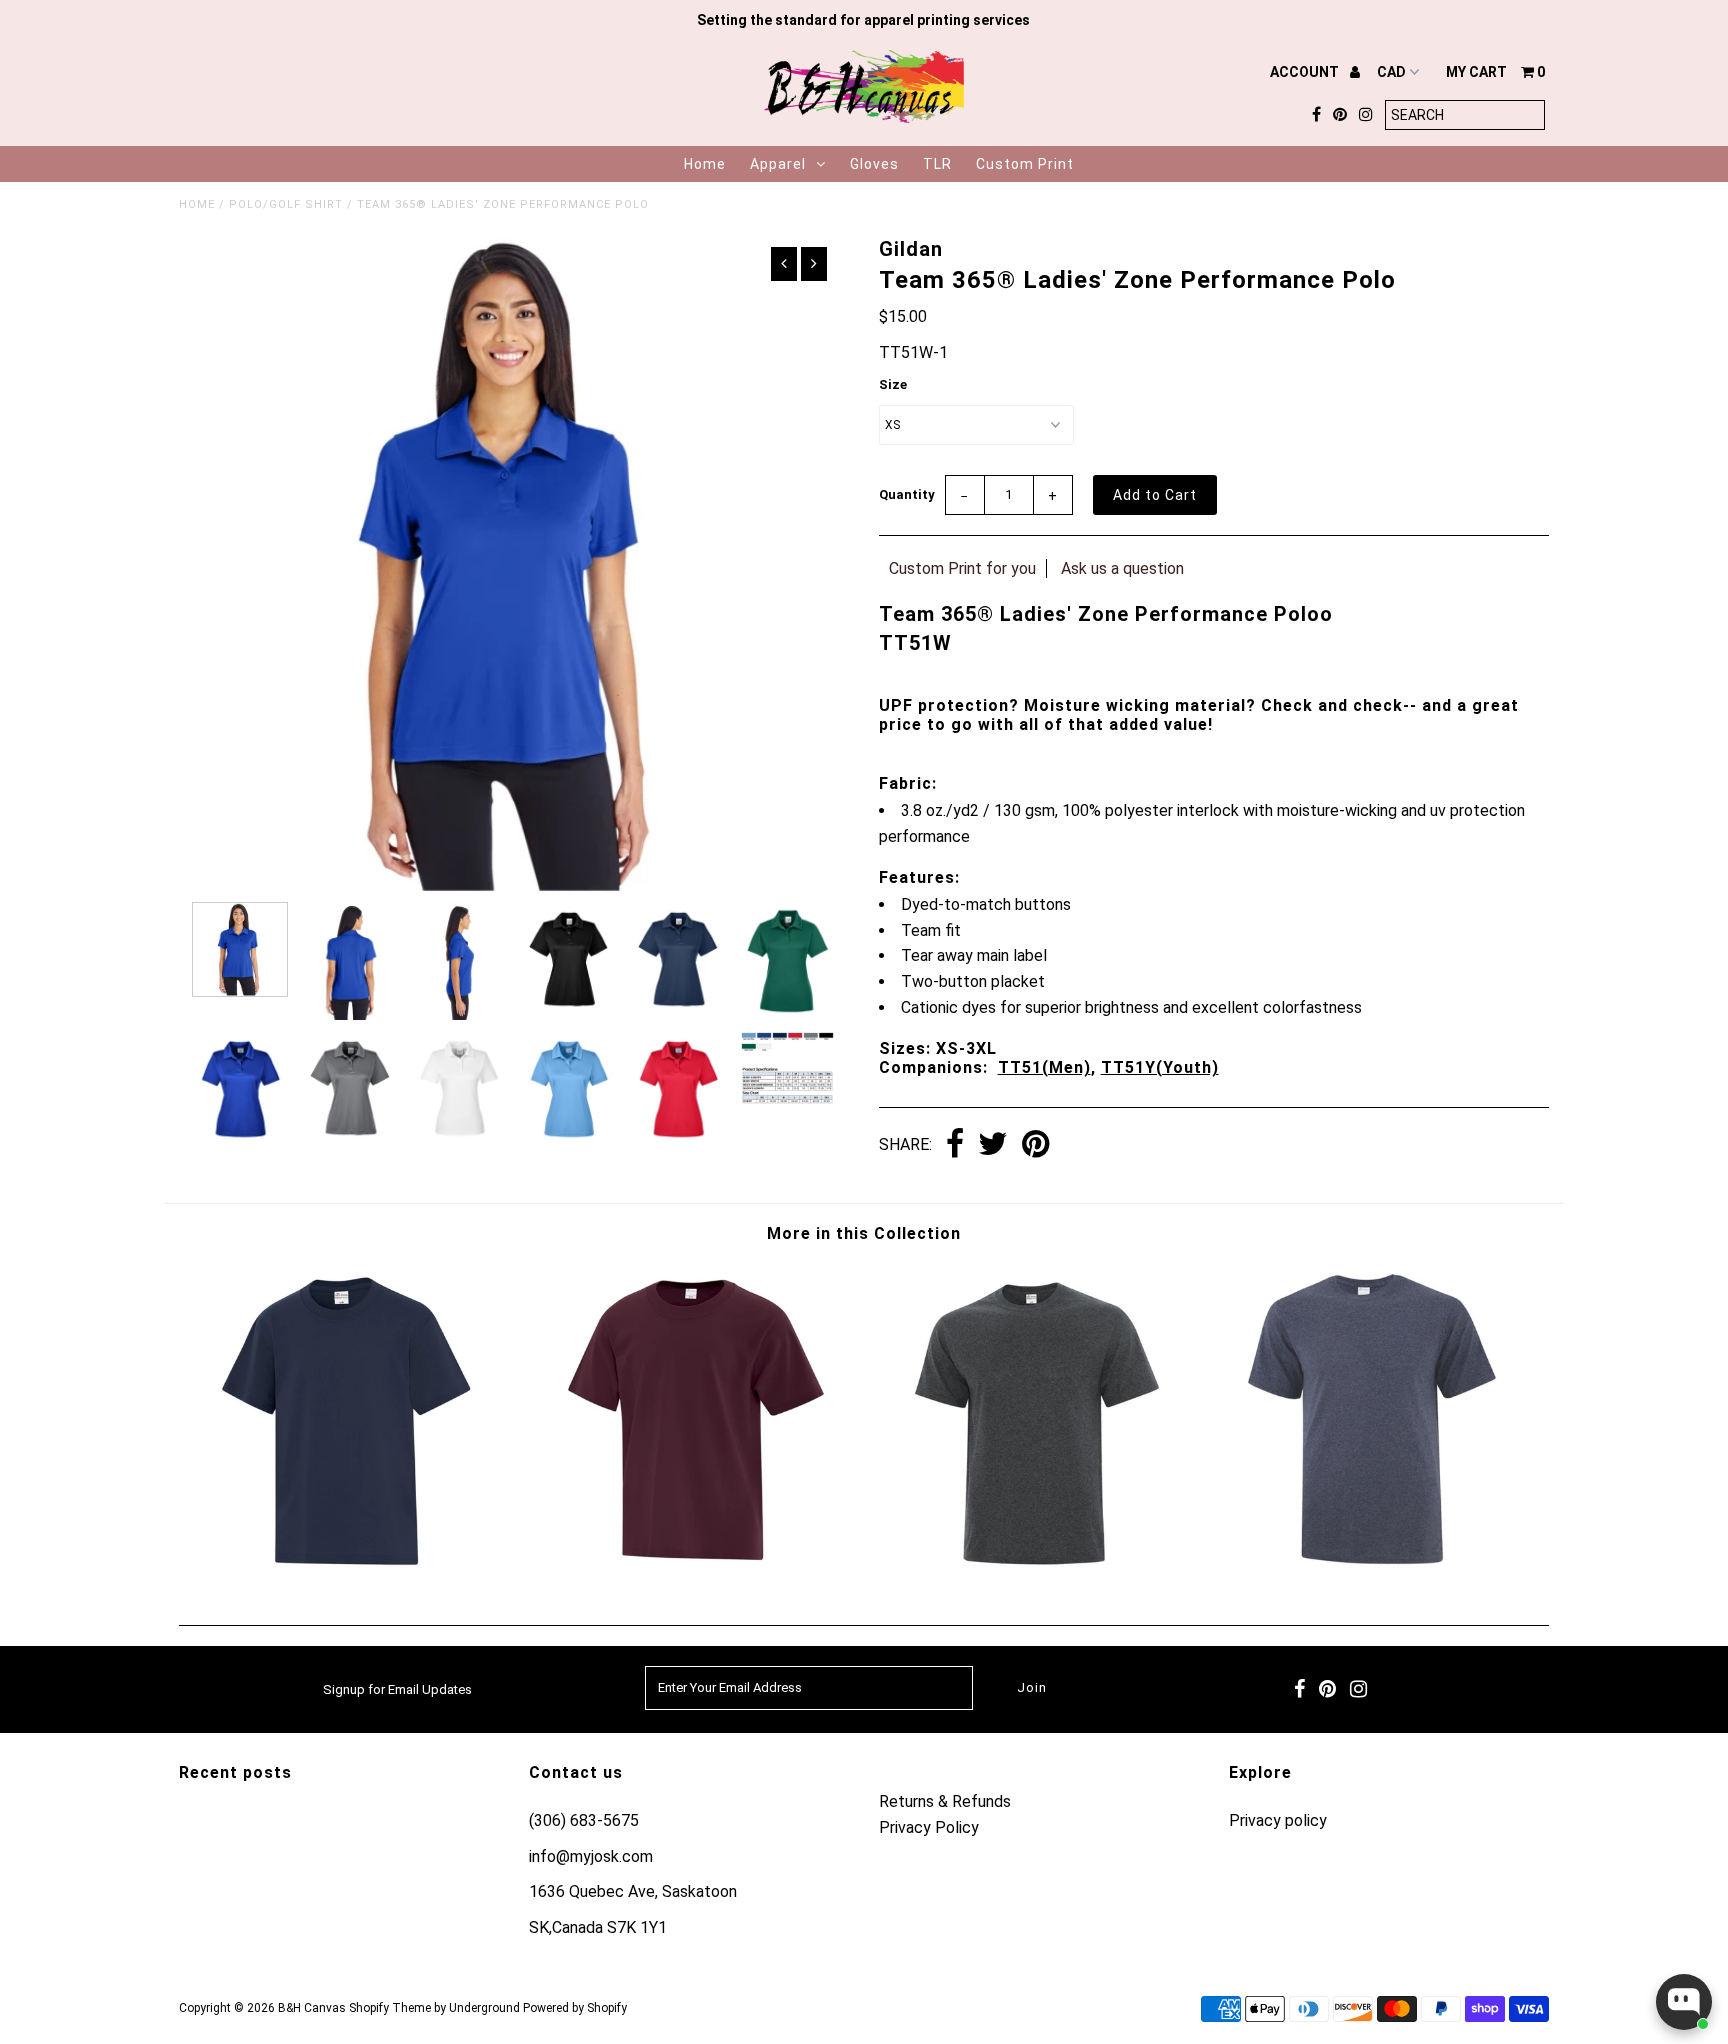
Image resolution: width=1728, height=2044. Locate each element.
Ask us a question (1122, 568)
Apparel (778, 164)
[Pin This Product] (1035, 1145)
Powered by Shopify (575, 2008)
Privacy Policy (929, 1827)
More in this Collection (864, 1233)
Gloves (874, 164)
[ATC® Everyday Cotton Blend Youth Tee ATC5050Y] (350, 1571)
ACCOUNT (1306, 72)
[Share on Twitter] (993, 1145)
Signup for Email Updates (397, 1689)
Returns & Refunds (945, 1801)
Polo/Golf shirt (286, 204)
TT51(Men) (1044, 1067)
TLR (937, 164)
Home (705, 164)
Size (893, 384)
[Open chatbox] (1684, 2002)
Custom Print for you (962, 568)
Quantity (907, 494)
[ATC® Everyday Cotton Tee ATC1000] (1378, 1571)
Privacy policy (1278, 1820)
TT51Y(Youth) (1160, 1067)
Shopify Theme (390, 2008)
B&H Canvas (312, 2008)
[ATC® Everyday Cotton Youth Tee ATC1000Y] (693, 1571)
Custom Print (1025, 164)
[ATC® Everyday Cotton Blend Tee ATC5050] (1035, 1571)
